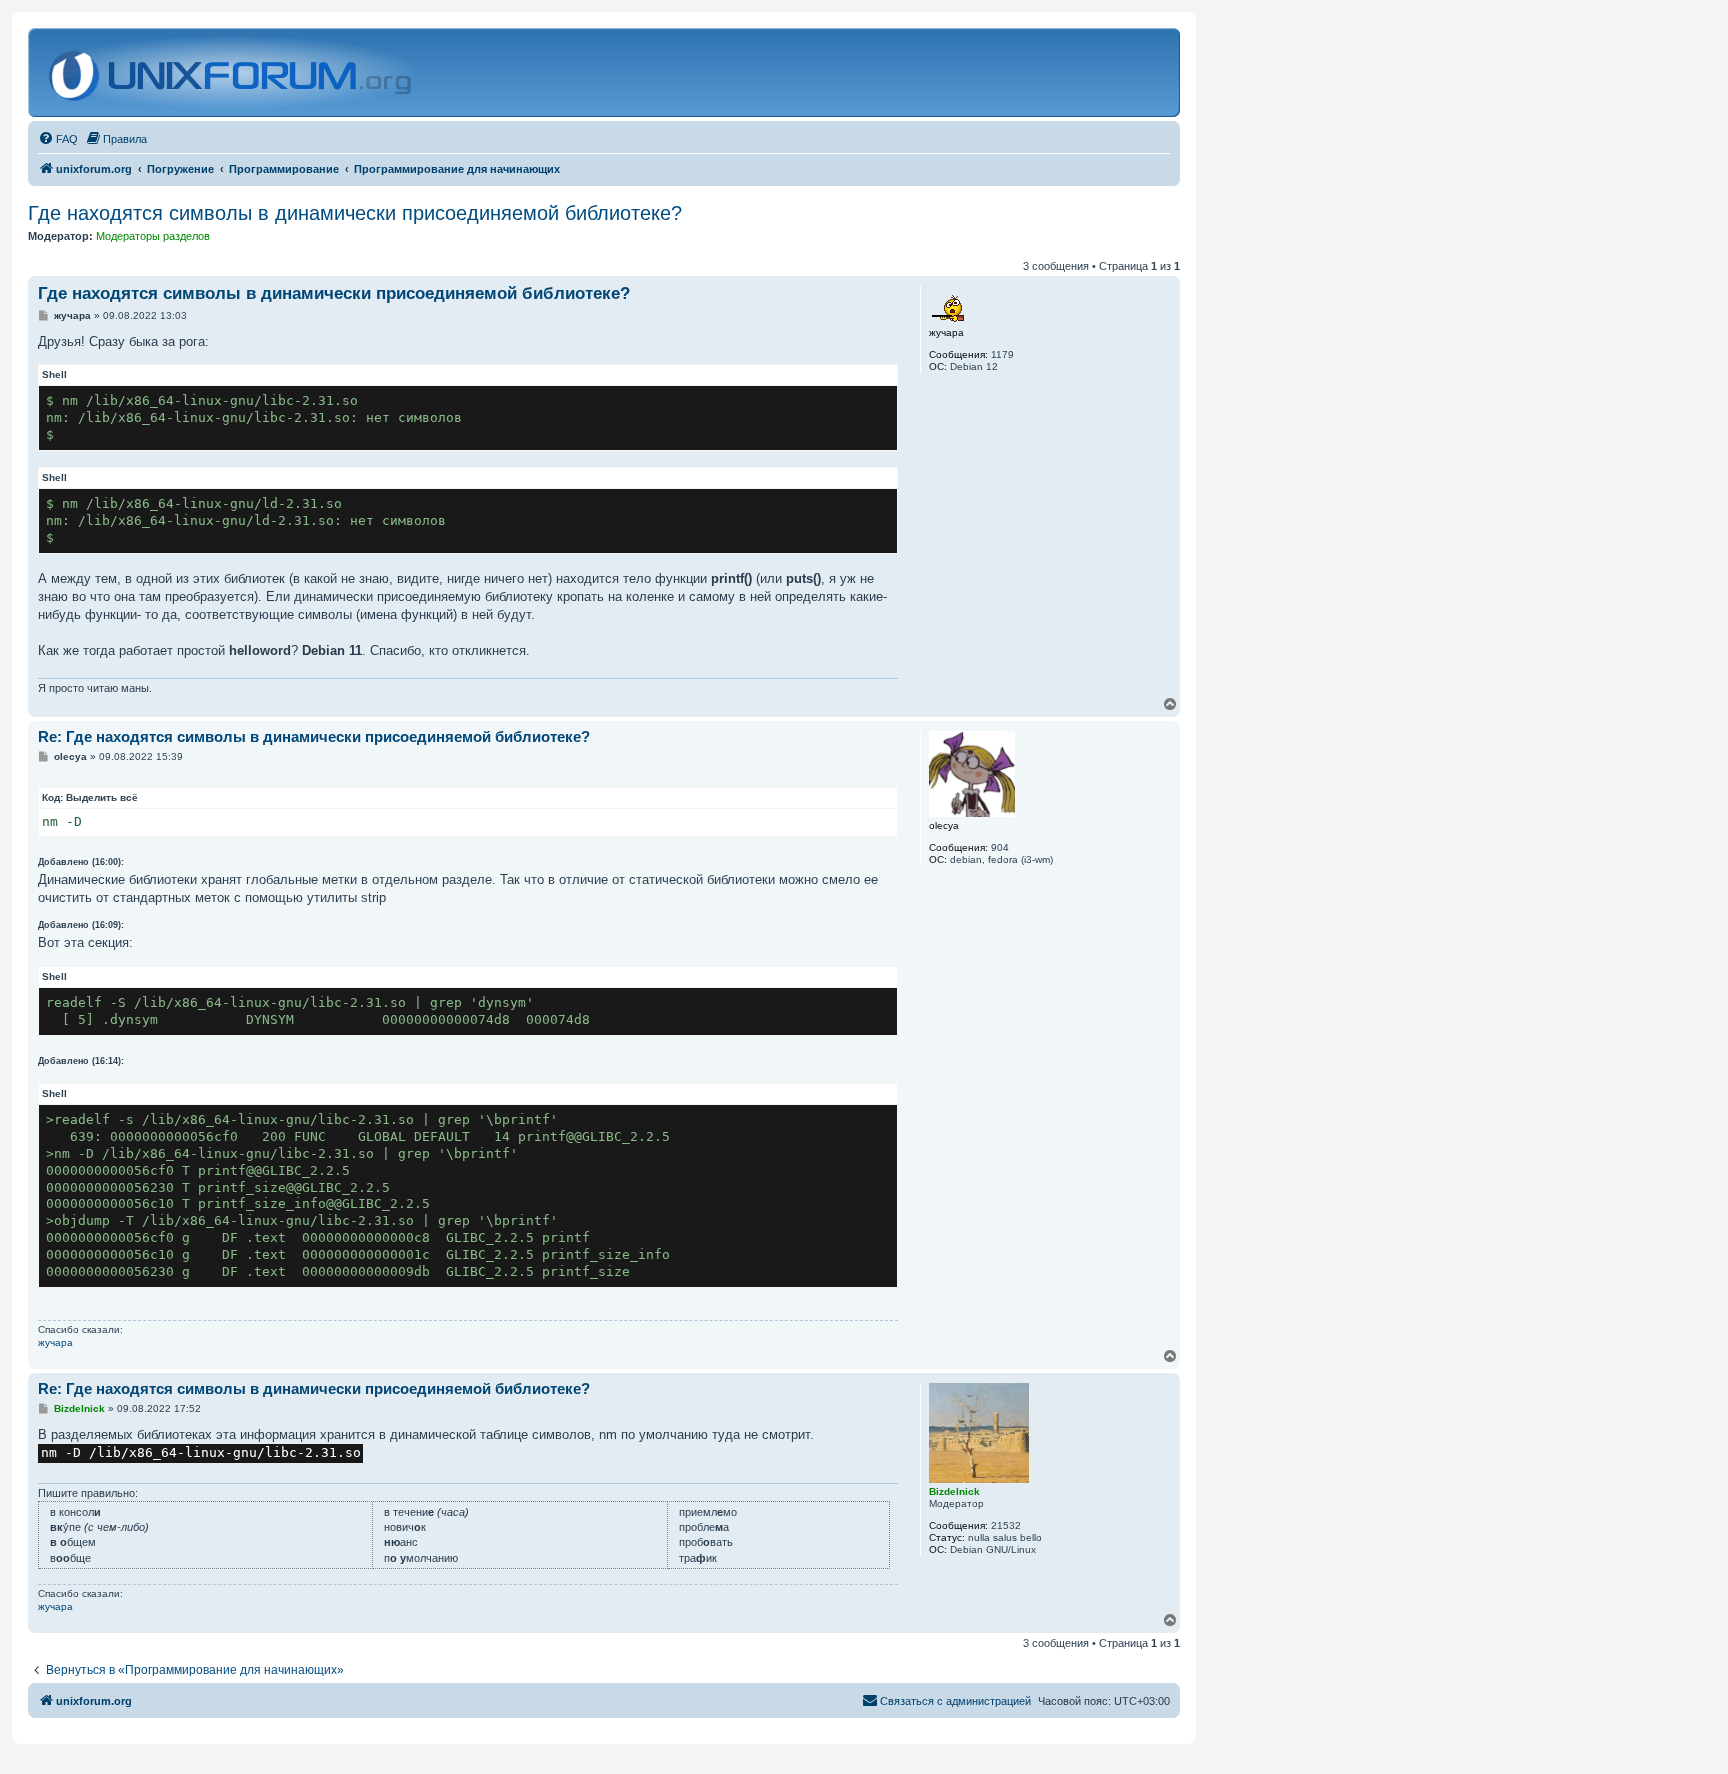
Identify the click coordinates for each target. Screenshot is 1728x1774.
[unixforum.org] (232, 72)
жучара (55, 1342)
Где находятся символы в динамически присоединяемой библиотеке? (355, 213)
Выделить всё (102, 797)
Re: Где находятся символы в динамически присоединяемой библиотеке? (314, 736)
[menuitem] (58, 139)
